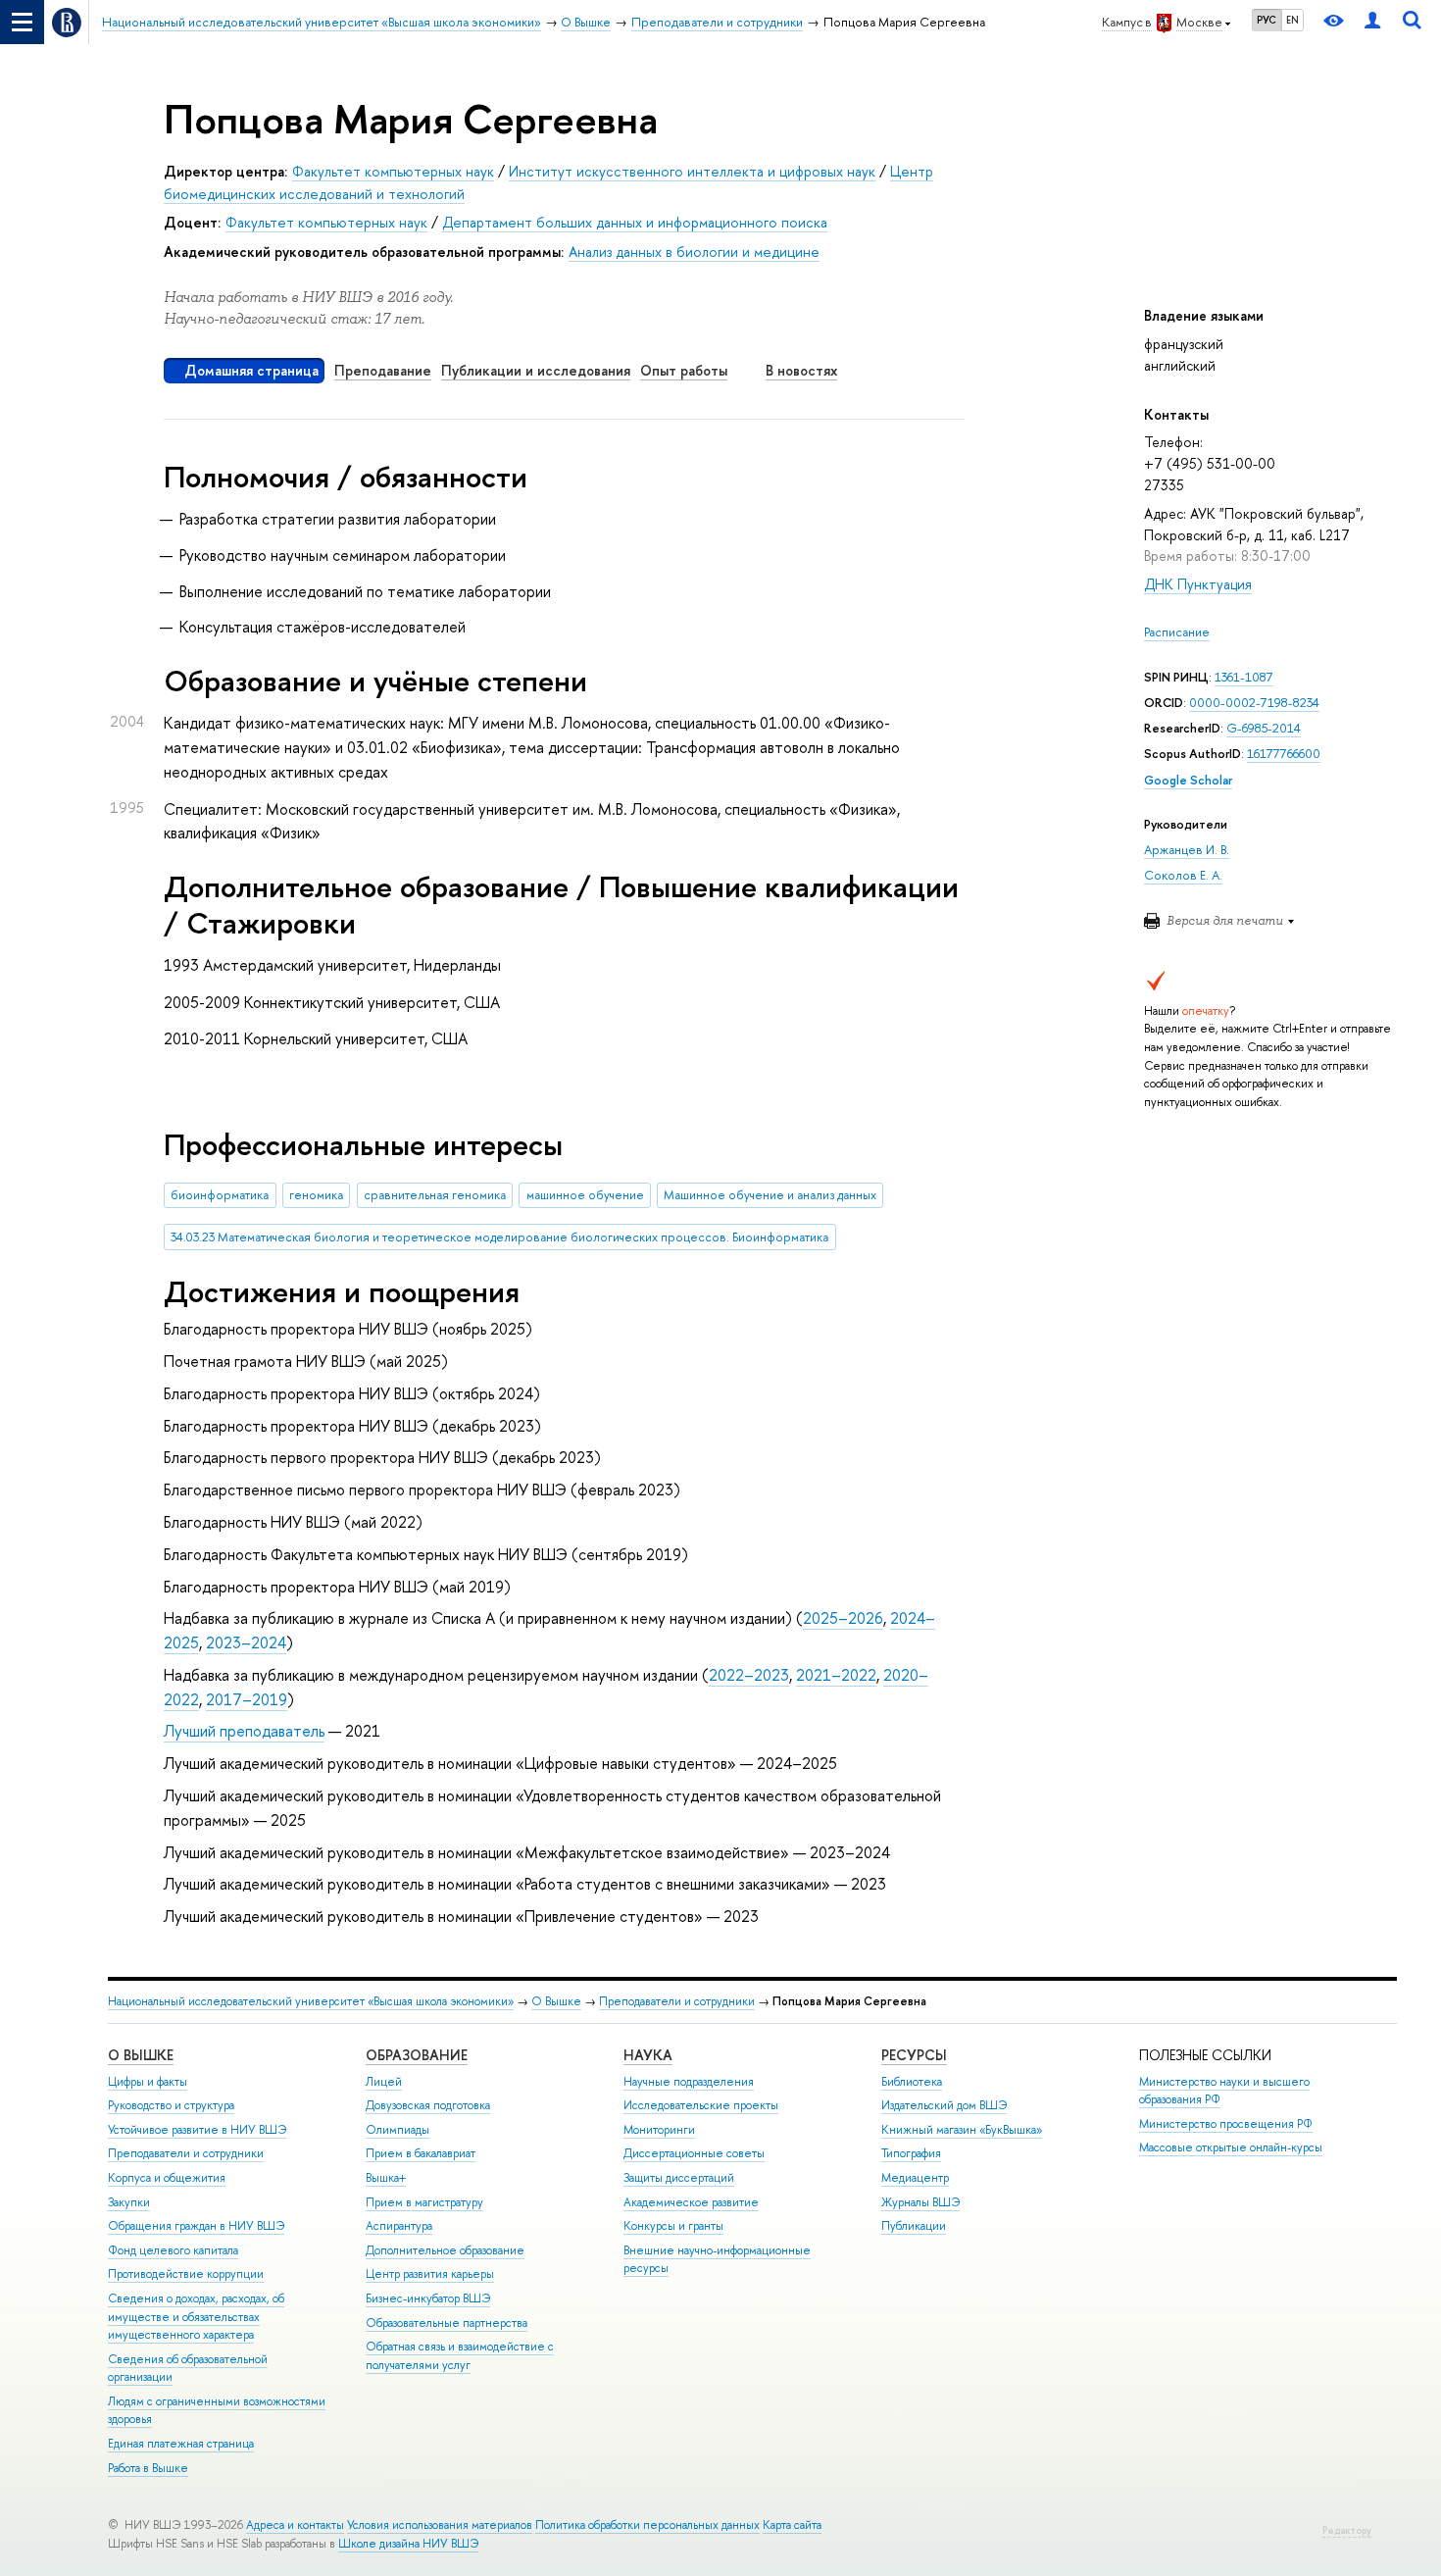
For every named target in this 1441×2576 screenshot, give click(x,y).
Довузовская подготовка (428, 2105)
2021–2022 (836, 1675)
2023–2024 (246, 1642)
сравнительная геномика (435, 1195)
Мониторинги (659, 2130)
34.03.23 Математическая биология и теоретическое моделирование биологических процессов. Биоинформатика (499, 1237)
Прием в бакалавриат (421, 2153)
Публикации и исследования (536, 370)
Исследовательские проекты (701, 2105)
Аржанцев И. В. (1187, 850)
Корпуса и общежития (167, 2178)
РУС (1267, 20)
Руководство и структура (171, 2105)
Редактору (1347, 2530)
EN (1292, 20)
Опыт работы (684, 370)
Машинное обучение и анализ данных (770, 1195)
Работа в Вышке (148, 2468)
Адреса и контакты (295, 2525)
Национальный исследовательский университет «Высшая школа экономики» (311, 2001)
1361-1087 (1244, 677)
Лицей (384, 2082)
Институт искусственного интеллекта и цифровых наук (692, 171)
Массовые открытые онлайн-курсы (1231, 2147)
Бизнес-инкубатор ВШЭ (428, 2298)
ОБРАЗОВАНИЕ (417, 2055)
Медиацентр (915, 2178)
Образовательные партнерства (447, 2323)
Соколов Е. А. (1183, 875)
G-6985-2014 (1264, 728)
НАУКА (648, 2055)
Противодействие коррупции (186, 2274)
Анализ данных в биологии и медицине (694, 252)
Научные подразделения (689, 2082)
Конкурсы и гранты (673, 2226)
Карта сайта (792, 2525)
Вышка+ (386, 2178)
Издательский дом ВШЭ (944, 2105)
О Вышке (556, 2001)
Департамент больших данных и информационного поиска (635, 222)
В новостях (801, 370)
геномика (316, 1195)
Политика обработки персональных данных (647, 2525)
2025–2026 (843, 1618)
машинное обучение (585, 1195)
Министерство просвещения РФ (1226, 2124)
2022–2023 (749, 1675)
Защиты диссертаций (679, 2178)
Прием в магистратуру (424, 2202)
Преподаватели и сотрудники (677, 2001)
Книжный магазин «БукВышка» (962, 2130)
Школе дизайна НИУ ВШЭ (408, 2544)
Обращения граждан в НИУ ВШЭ (196, 2226)
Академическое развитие (691, 2202)
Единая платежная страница (181, 2444)
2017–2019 (247, 1699)
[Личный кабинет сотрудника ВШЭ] (1372, 22)
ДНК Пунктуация (1198, 584)
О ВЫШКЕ (141, 2055)
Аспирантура (399, 2226)
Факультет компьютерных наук (393, 171)
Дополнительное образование (445, 2250)
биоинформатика (220, 1195)
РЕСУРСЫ (914, 2055)
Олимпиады (398, 2130)
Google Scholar (1188, 780)
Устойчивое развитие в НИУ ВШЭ (197, 2130)
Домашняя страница (251, 370)
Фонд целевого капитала (173, 2250)
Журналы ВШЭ (920, 2202)
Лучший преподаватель (244, 1731)
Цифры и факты (148, 2082)
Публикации (914, 2226)
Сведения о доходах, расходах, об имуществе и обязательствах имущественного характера (196, 2317)
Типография (911, 2153)
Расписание (1177, 632)
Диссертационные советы (694, 2153)
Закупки (129, 2202)
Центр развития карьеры (430, 2274)
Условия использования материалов (440, 2525)
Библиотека (912, 2082)
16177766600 (1284, 754)
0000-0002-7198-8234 (1254, 703)
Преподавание (383, 370)
